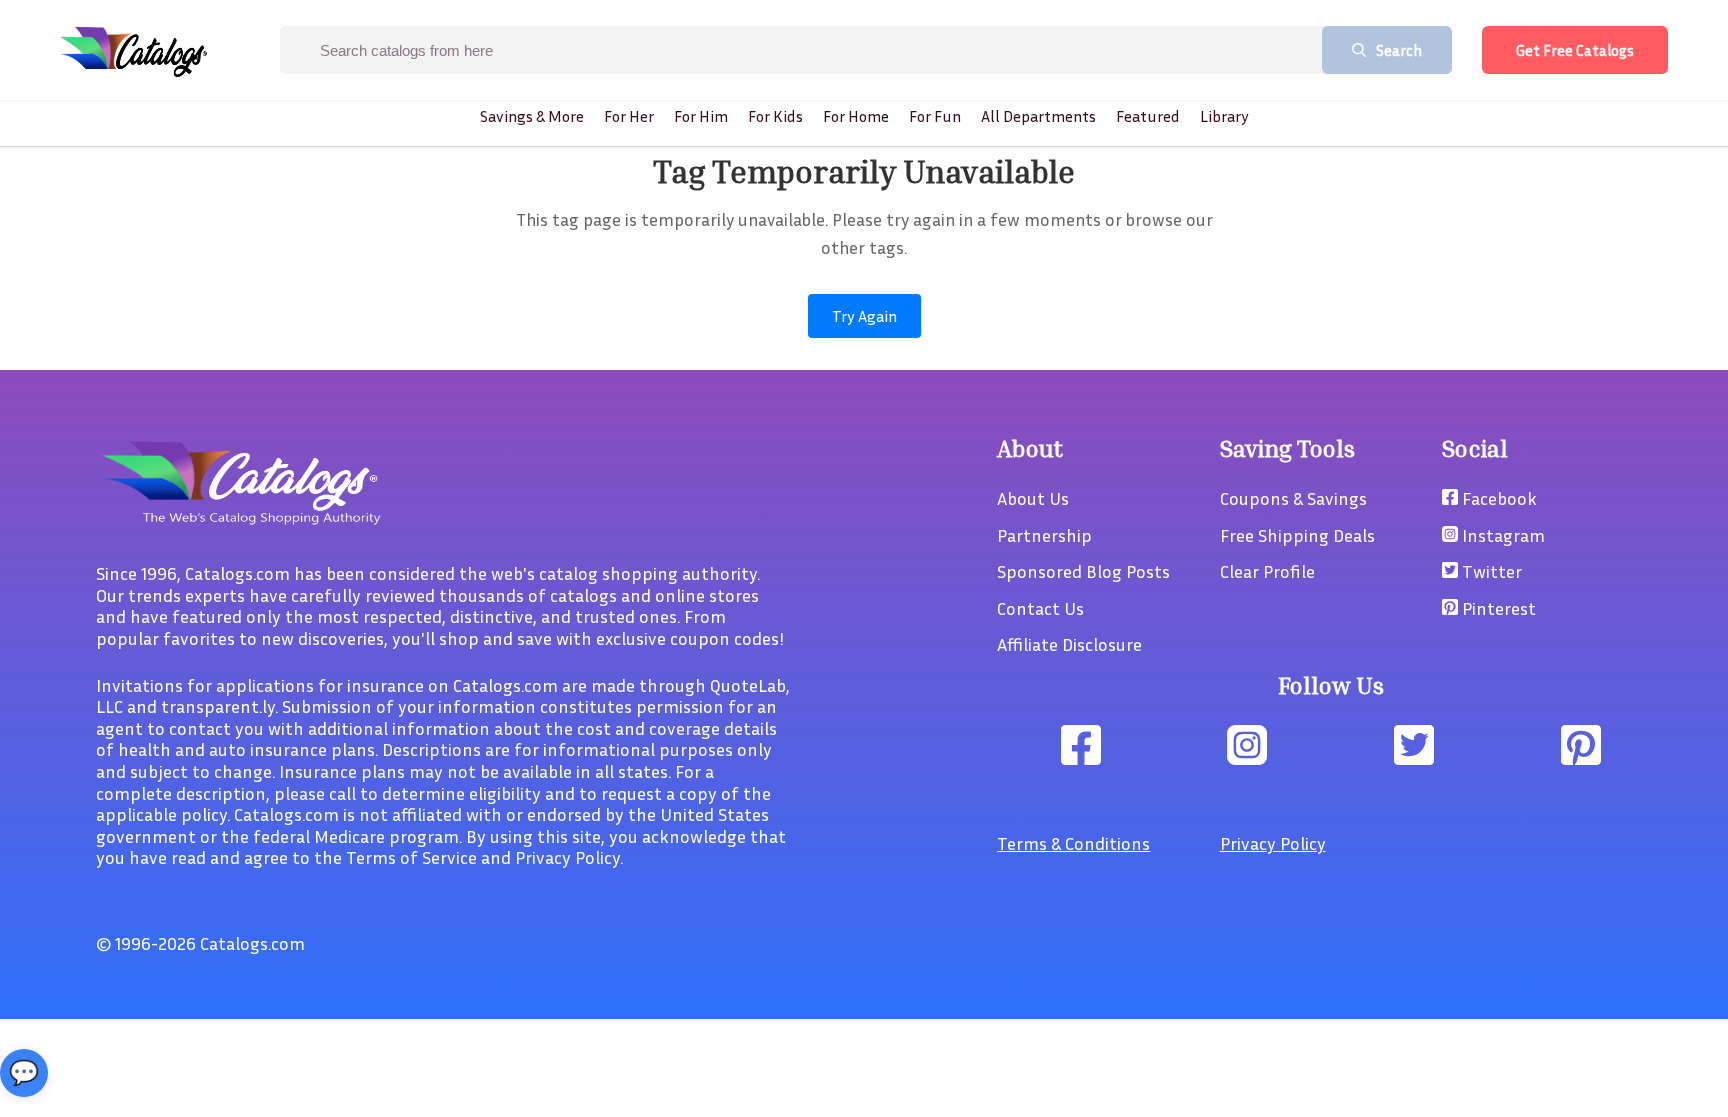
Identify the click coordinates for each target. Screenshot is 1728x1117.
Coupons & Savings (1293, 498)
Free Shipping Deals (1297, 535)
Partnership (1044, 535)
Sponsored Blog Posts (1083, 571)
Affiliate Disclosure (1069, 644)
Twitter (1490, 571)
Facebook (1497, 498)
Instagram (1501, 535)
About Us (1033, 498)
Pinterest (1497, 608)
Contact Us (1040, 608)
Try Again (864, 316)
